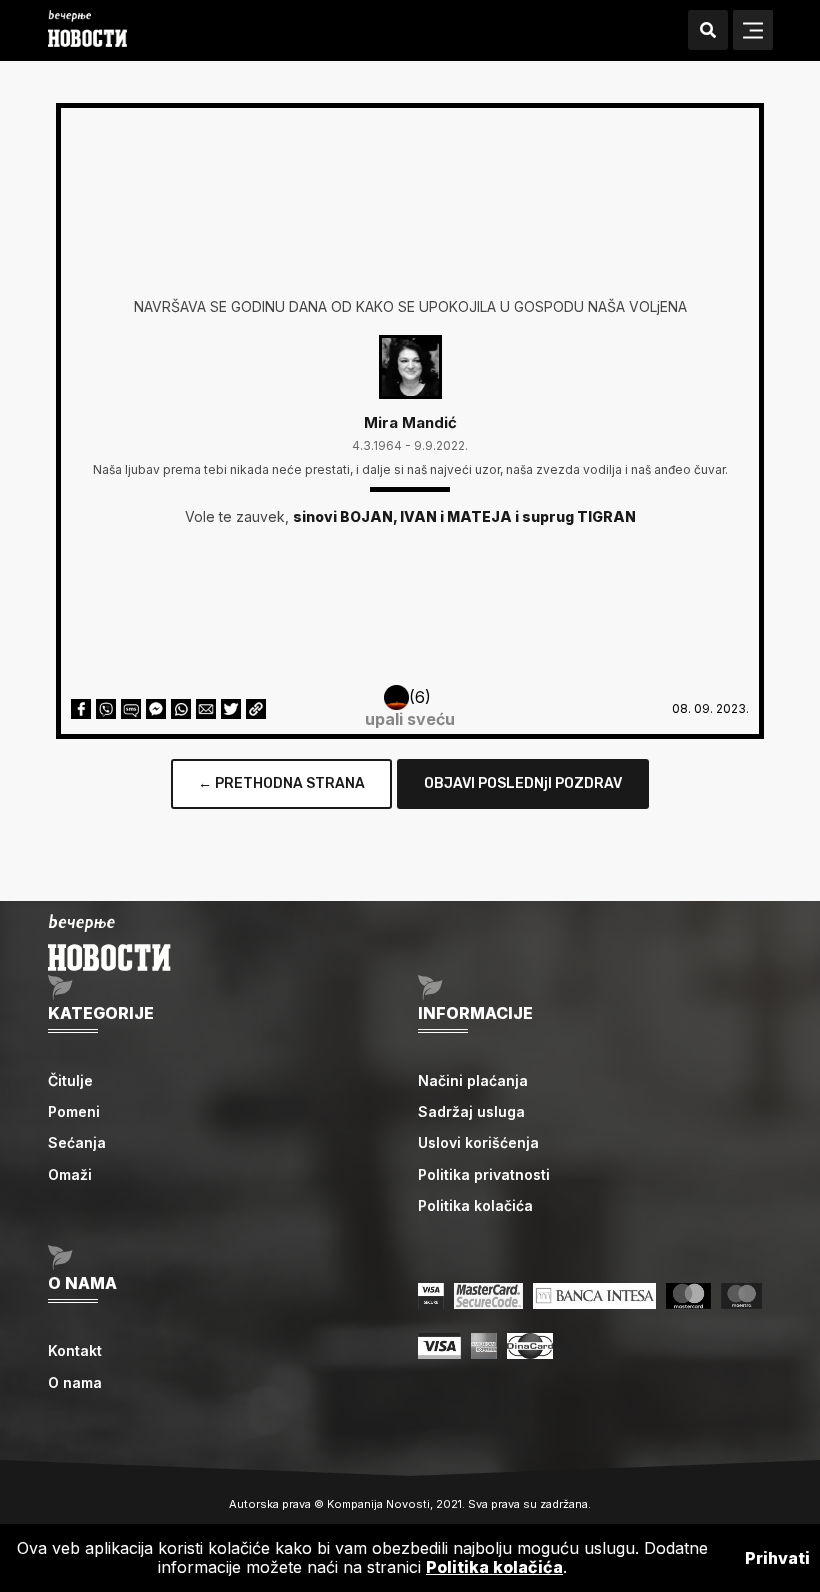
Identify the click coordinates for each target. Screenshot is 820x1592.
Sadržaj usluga (471, 1111)
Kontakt (75, 1350)
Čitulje (70, 1080)
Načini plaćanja (473, 1080)
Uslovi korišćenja (478, 1142)
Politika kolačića (475, 1205)
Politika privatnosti (484, 1174)
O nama (75, 1382)
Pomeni (74, 1111)
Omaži (70, 1174)
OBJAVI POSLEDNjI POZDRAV (523, 783)
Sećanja (77, 1142)
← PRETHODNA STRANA (281, 783)
